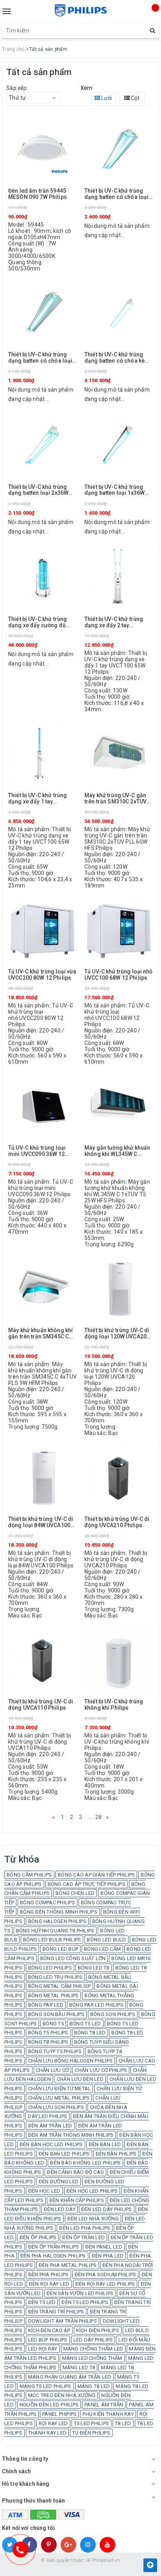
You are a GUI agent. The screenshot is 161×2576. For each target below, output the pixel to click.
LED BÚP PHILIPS (48, 2340)
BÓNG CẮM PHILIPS (29, 1875)
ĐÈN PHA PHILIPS (48, 2275)
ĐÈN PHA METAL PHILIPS (68, 2265)
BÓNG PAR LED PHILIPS (96, 2005)
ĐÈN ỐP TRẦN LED (83, 2237)
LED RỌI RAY (43, 2349)
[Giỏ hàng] (149, 15)
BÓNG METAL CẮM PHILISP (60, 1986)
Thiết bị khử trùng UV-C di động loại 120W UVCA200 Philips (117, 1334)
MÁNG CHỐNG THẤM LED (93, 2349)
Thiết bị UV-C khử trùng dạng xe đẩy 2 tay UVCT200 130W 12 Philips (117, 622)
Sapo (96, 2568)
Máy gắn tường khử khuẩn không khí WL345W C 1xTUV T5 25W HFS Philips (118, 1151)
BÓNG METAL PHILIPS (54, 1996)
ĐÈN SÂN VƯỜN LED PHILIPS (80, 2293)
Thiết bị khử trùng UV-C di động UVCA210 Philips (117, 1522)
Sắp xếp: (17, 88)
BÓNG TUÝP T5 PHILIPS (55, 2051)
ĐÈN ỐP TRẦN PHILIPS (54, 2247)
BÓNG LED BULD (106, 1940)
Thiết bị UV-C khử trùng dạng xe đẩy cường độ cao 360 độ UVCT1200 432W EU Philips (38, 622)
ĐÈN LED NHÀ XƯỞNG (93, 2219)
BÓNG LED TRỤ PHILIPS (55, 1977)
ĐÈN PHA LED (108, 2256)
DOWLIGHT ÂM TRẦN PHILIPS (63, 2321)
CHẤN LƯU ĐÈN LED (80, 2079)
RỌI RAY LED (53, 2423)
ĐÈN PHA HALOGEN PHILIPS (53, 2256)
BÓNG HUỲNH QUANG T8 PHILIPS (55, 1931)
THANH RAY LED (47, 2433)
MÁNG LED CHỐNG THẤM (92, 2358)
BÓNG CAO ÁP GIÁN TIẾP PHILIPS (96, 1875)
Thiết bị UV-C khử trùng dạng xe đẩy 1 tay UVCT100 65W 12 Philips (39, 799)
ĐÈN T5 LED (42, 2302)
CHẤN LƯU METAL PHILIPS (59, 2098)
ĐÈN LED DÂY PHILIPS (107, 2209)
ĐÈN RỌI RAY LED (49, 2284)
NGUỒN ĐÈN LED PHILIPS (49, 2405)
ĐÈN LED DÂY (60, 2209)
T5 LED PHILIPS (92, 2423)
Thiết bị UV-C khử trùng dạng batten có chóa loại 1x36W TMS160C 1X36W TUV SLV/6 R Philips (40, 358)
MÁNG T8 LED (94, 2386)
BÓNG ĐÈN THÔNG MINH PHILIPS (59, 1912)
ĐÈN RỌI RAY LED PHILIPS (105, 2284)
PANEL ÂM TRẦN (104, 2405)
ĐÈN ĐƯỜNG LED (59, 2182)
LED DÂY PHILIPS (93, 2340)
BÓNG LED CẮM (102, 1949)
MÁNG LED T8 (79, 2368)
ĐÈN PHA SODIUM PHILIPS (106, 2275)
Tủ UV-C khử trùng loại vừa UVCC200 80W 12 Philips (42, 975)
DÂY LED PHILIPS (47, 2116)
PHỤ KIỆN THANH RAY (108, 2414)
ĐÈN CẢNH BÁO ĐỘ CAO (75, 2172)
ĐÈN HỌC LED (44, 2191)
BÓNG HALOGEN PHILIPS (57, 1921)
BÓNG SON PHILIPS (113, 2014)
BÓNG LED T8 (94, 1968)
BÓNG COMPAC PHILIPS (47, 1902)
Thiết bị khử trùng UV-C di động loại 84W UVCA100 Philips (41, 1522)
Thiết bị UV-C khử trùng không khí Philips (114, 1705)
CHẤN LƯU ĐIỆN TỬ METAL (60, 2089)
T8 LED (123, 2423)
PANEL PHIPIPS (59, 2414)
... (89, 1817)
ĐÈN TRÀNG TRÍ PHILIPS (56, 2312)
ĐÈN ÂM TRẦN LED (50, 2126)
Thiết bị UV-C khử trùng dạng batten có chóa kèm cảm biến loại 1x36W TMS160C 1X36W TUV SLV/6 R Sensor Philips (117, 358)
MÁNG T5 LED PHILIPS (46, 2386)
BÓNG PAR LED (46, 2005)
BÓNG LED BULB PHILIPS (52, 1940)
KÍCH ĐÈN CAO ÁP (49, 2330)
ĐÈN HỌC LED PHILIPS (92, 2191)
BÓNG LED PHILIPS (50, 1968)
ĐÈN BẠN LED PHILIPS (64, 2154)
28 (99, 1817)
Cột (135, 98)
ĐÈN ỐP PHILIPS (38, 2237)
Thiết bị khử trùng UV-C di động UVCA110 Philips (41, 1705)
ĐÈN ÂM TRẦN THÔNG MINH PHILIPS (71, 2135)
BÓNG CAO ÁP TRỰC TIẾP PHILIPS (87, 1884)
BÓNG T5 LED (85, 2024)
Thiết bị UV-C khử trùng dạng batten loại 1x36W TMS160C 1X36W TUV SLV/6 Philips (114, 490)
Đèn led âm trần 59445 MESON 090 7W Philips (38, 194)
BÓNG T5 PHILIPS (48, 2033)
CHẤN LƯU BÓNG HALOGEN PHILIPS (70, 2061)
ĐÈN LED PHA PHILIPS (85, 2228)
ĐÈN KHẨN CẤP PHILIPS (77, 2200)
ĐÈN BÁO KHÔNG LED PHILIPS (85, 2163)
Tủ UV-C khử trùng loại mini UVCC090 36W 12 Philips (37, 1151)
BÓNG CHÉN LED (75, 1893)
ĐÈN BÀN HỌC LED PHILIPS (51, 2144)
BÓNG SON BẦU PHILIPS (56, 2014)
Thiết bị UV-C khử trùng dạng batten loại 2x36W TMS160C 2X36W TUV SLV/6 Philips (38, 490)
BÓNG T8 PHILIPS (48, 2042)
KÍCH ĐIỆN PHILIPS (98, 2330)
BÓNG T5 (53, 2024)
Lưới (106, 98)
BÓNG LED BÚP (60, 1949)
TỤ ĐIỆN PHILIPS (91, 2433)
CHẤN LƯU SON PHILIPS (56, 2107)
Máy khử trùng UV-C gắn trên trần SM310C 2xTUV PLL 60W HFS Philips (115, 799)
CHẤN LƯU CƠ (53, 2070)
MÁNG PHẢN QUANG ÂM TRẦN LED (70, 2377)
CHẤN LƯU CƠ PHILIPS (101, 2070)
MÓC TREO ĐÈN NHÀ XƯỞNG (62, 2395)
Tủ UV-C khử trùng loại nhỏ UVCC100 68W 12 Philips (119, 975)
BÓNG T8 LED (90, 2033)
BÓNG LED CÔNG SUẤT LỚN (73, 1958)
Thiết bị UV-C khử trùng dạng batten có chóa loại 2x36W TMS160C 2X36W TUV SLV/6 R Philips (116, 194)
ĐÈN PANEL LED (104, 2247)
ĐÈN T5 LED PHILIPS (85, 2302)
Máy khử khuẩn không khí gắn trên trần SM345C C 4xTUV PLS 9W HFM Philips (40, 1334)
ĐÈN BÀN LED (105, 2144)
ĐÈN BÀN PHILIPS (116, 2154)
